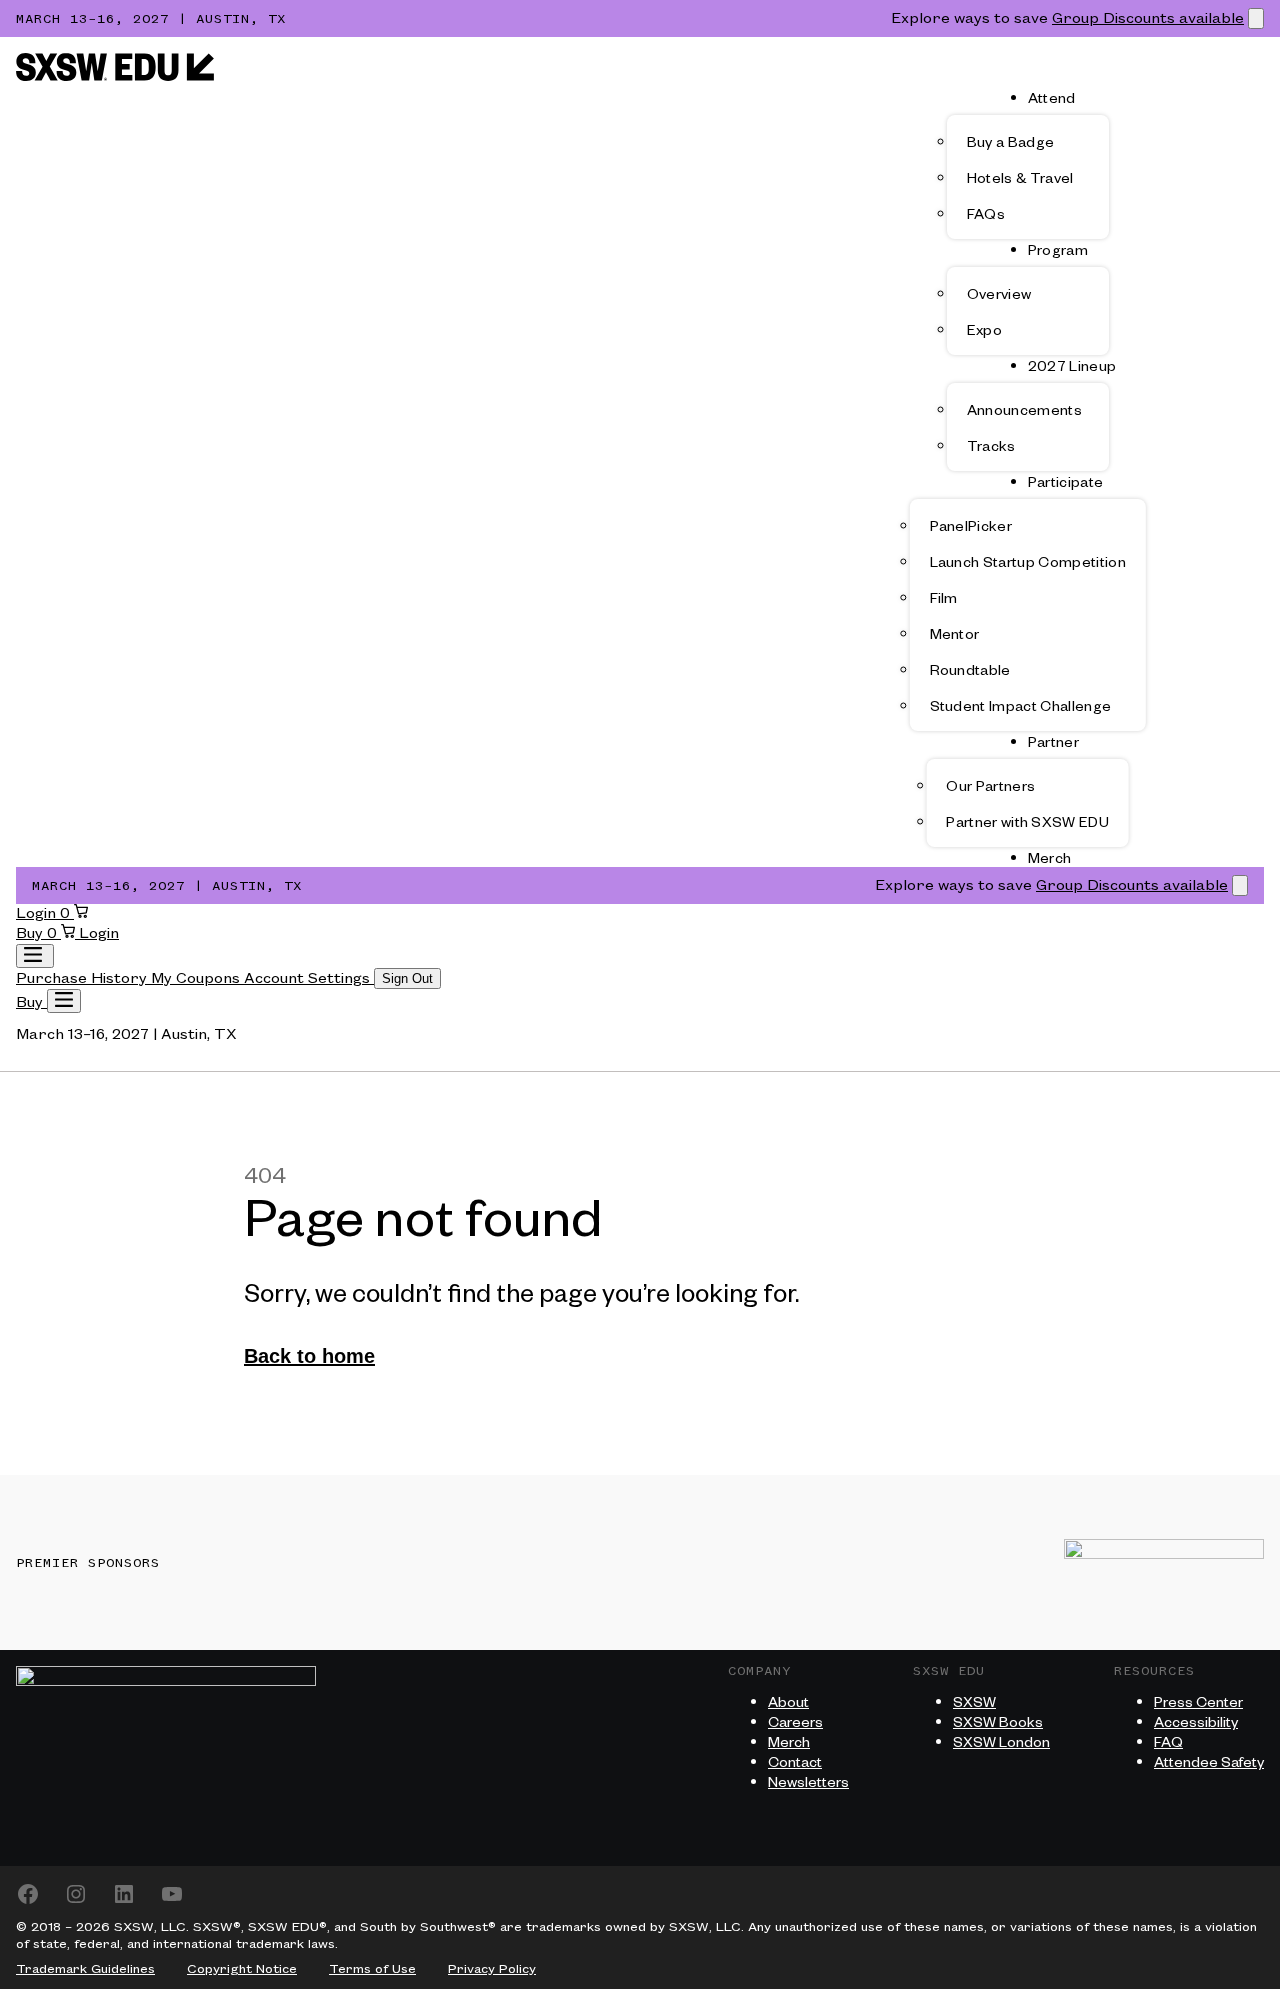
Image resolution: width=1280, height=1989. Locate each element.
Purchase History (83, 979)
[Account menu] (35, 956)
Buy (31, 934)
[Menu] (64, 1001)
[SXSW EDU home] (115, 77)
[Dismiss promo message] (1256, 18)
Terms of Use (372, 1969)
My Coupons (197, 979)
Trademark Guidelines (85, 1969)
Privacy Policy (492, 1969)
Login (38, 914)
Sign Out (407, 978)
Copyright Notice (242, 1969)
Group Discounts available (1148, 19)
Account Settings (309, 979)
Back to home (309, 1356)
